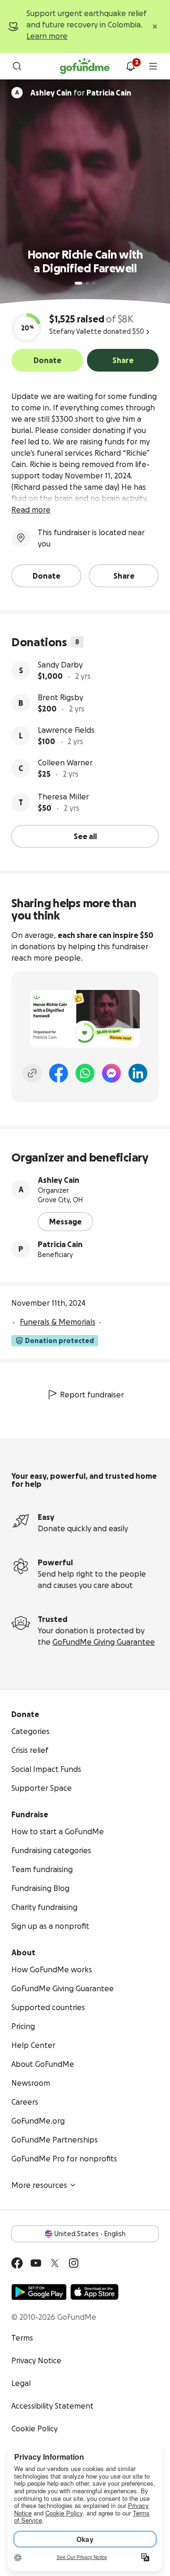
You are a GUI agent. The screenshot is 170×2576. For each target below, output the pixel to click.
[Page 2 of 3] (87, 283)
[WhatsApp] (85, 1073)
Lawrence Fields (66, 730)
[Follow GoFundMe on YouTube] (36, 2263)
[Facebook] (59, 1073)
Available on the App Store (94, 2292)
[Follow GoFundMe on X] (55, 2263)
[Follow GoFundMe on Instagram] (74, 2263)
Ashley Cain (59, 1180)
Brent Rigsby (60, 697)
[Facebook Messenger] (111, 1073)
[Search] (17, 66)
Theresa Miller (63, 797)
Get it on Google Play (39, 2292)
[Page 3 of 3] (94, 283)
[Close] (155, 26)
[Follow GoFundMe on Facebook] (17, 2263)
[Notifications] (130, 66)
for (81, 93)
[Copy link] (32, 1073)
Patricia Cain (60, 1244)
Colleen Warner (65, 763)
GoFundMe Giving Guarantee (104, 1642)
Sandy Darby (60, 665)
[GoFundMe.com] (85, 66)
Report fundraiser (92, 1395)
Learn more (47, 36)
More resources (39, 2185)
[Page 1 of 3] (78, 283)
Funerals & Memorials (58, 1322)
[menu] (153, 66)
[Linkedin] (138, 1073)
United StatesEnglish (90, 2234)
